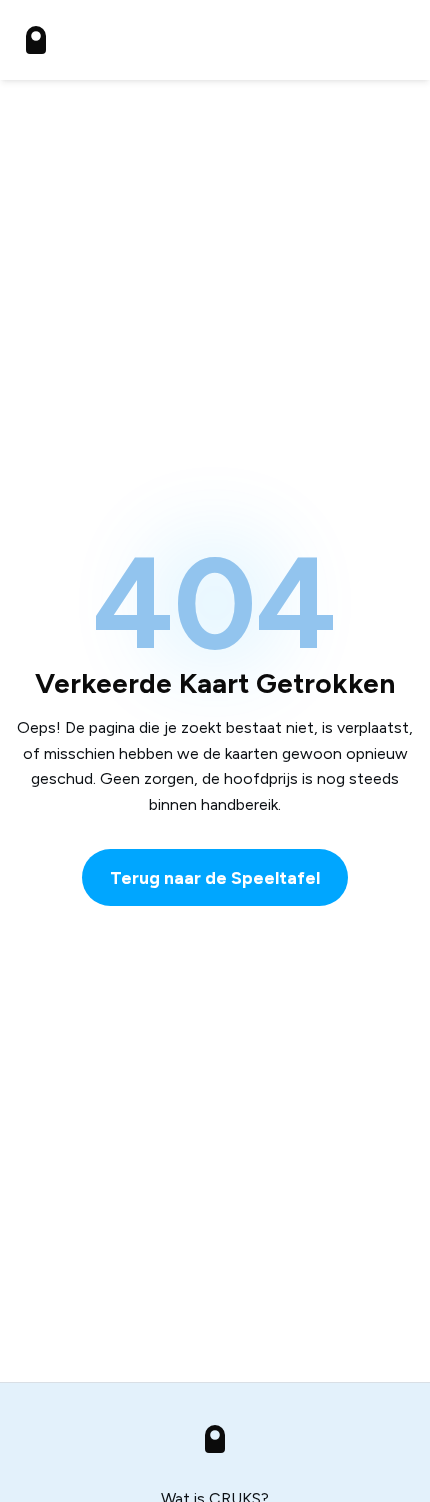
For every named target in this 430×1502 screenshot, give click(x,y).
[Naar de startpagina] (36, 40)
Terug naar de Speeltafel (215, 877)
